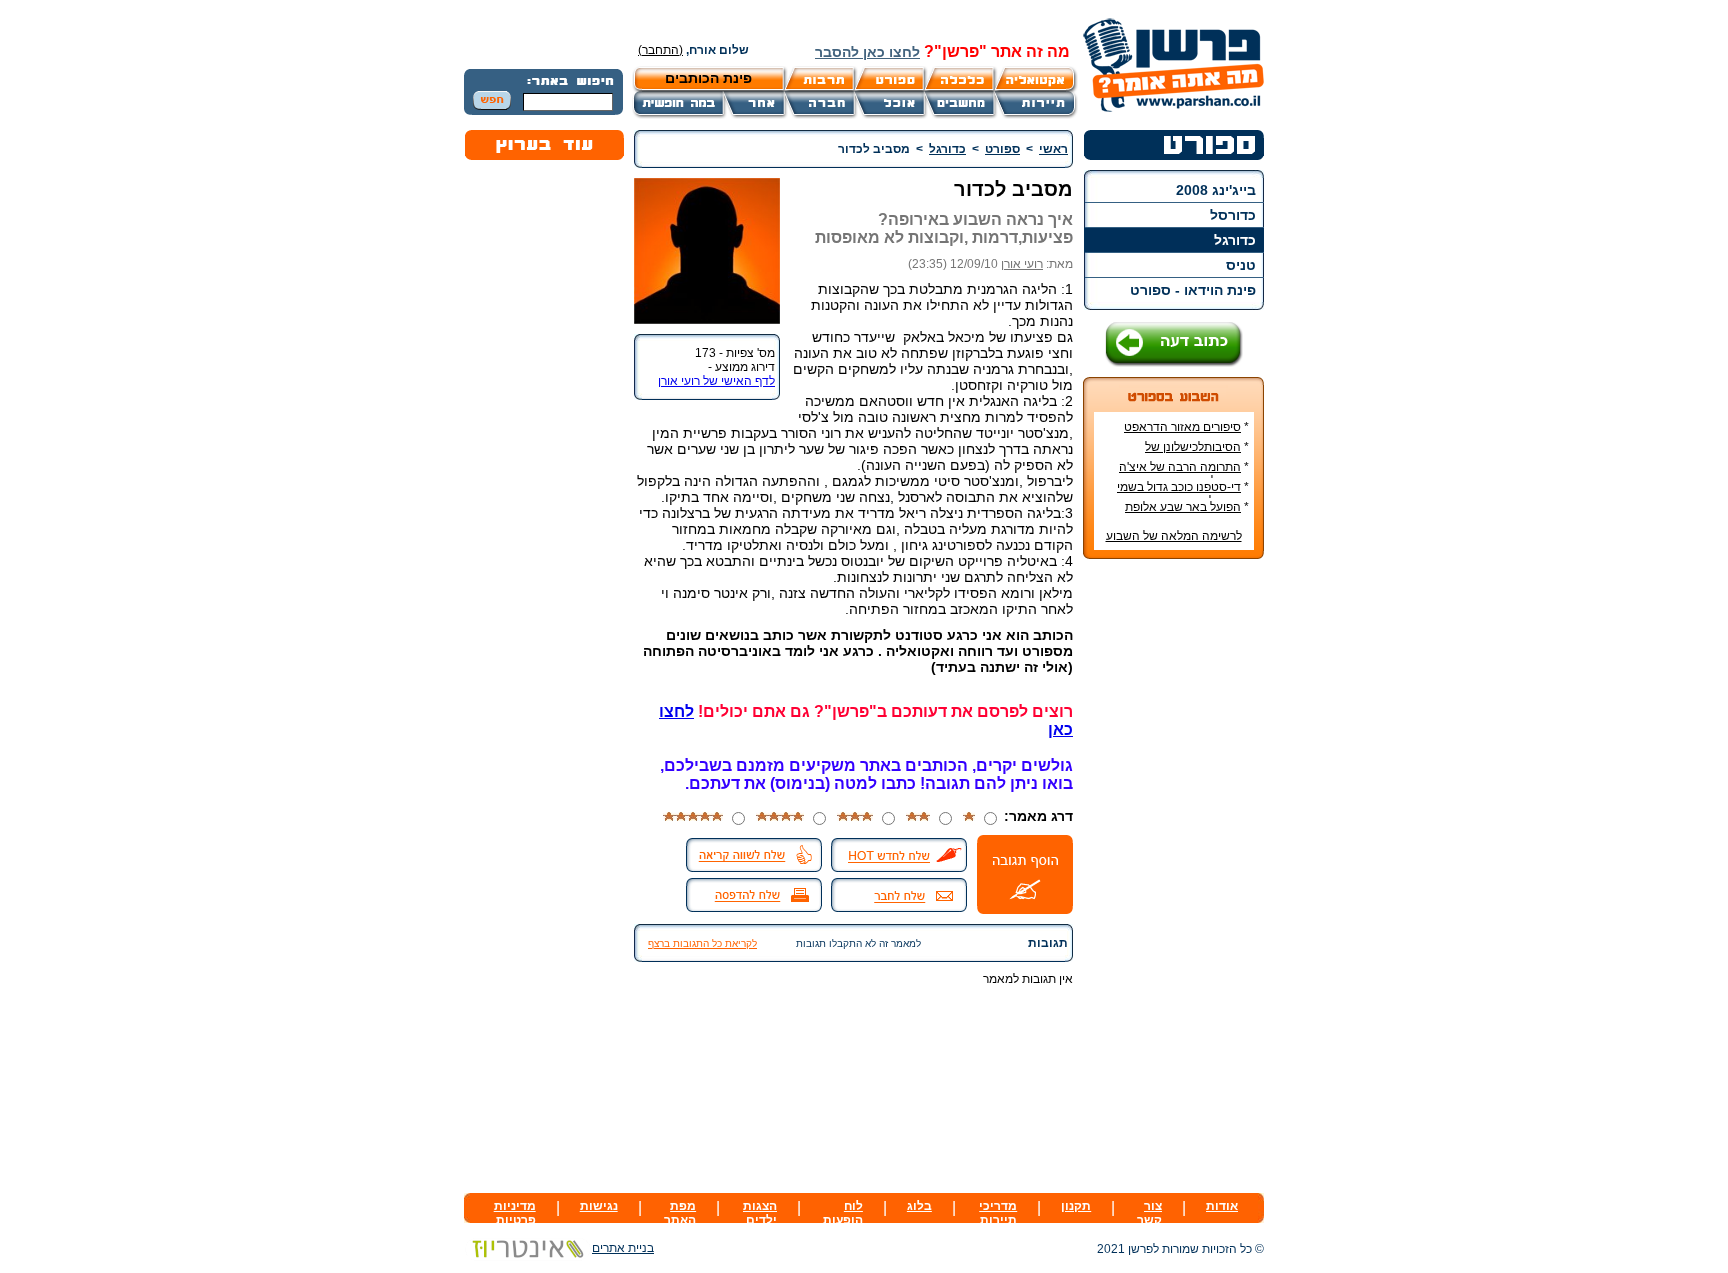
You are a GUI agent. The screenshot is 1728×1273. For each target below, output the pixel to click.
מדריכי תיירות (998, 1213)
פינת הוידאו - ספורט (1193, 290)
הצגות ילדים (760, 1213)
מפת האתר (680, 1213)
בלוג (919, 1206)
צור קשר (1149, 1213)
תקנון (1076, 1206)
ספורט (1002, 149)
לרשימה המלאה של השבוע (1174, 536)
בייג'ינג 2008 (1216, 190)
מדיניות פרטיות (515, 1213)
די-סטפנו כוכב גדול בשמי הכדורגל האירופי (1183, 494)
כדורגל (1235, 240)
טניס (1241, 265)
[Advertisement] (1174, 873)
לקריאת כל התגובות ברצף (702, 943)
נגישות (599, 1206)
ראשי (1053, 149)
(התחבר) (660, 50)
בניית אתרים (623, 1248)
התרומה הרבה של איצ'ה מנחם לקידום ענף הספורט (1183, 474)
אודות (1222, 1206)
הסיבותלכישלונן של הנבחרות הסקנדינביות (1193, 454)
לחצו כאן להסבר (867, 52)
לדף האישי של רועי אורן (716, 381)
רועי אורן (1022, 264)
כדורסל (1233, 215)
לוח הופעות (843, 1213)
